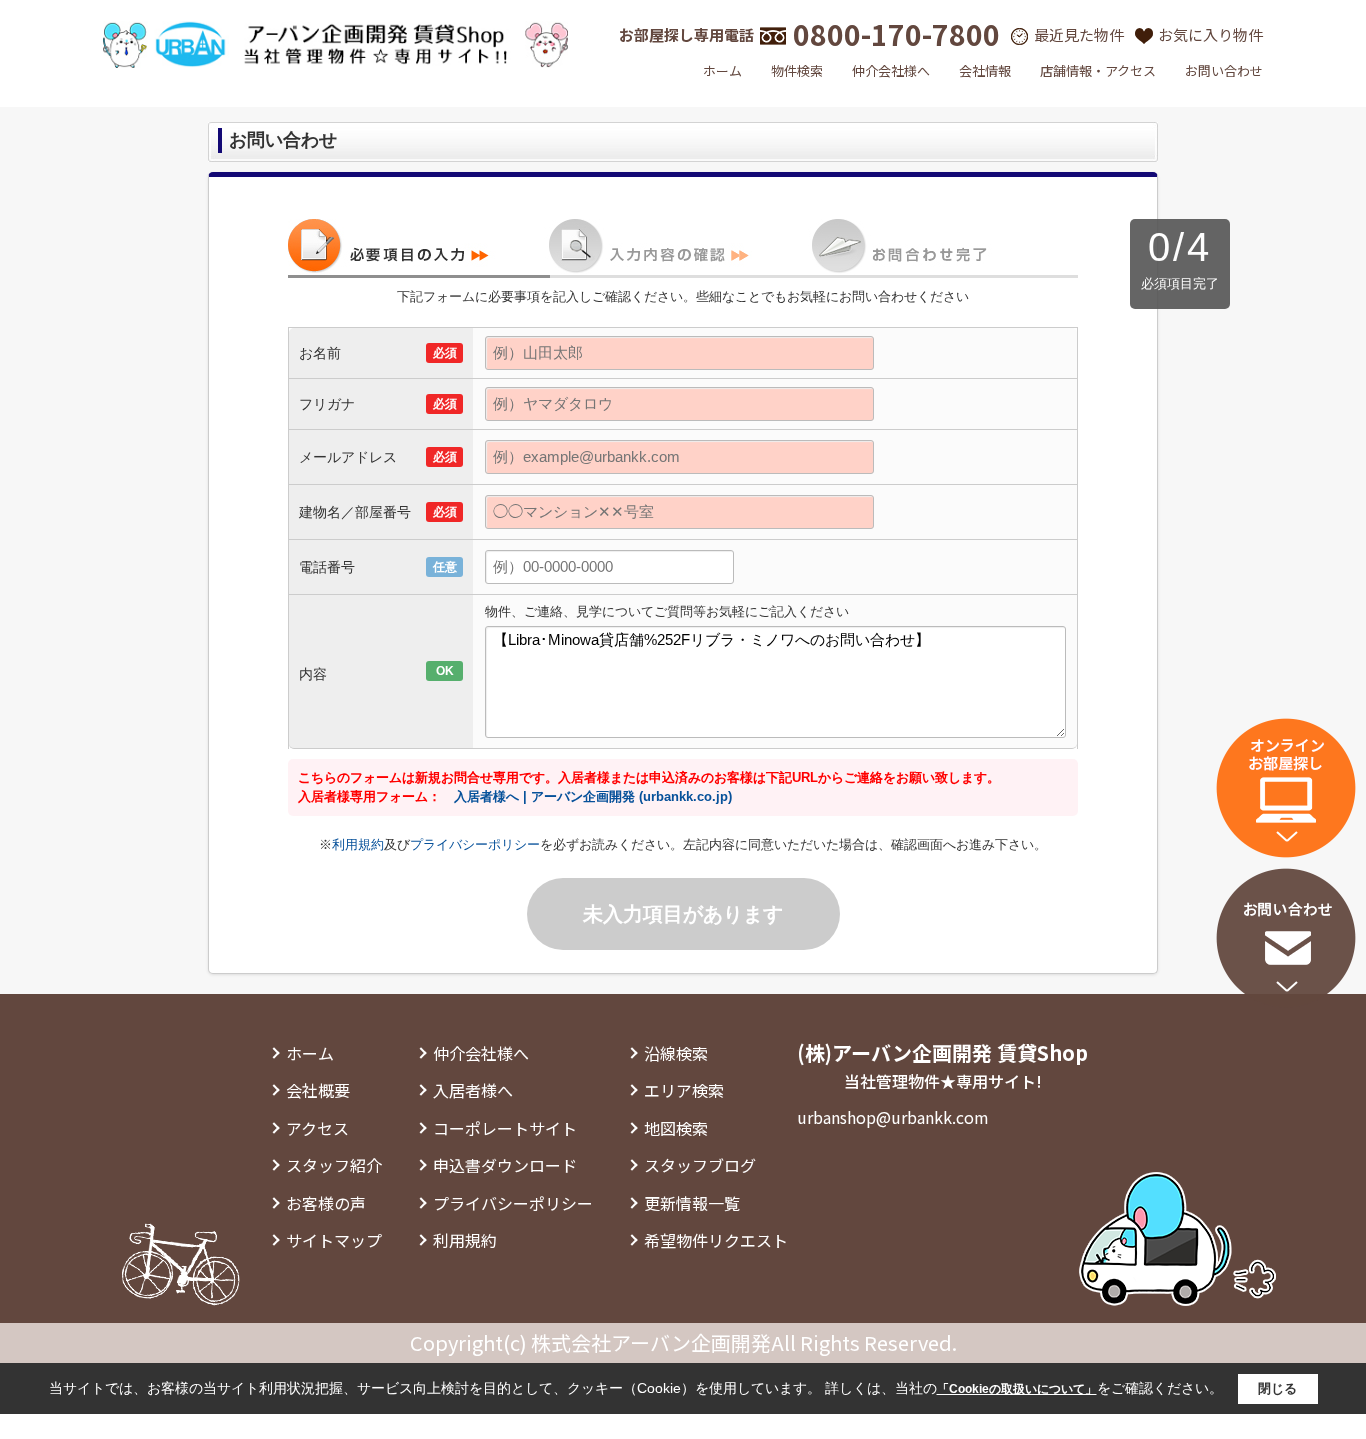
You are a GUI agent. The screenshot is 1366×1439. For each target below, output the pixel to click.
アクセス (317, 1128)
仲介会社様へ (891, 70)
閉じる (1277, 1388)
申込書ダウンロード (505, 1165)
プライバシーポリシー (475, 844)
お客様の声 (326, 1203)
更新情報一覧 (692, 1203)
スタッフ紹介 (334, 1165)
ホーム (722, 70)
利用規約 (358, 844)
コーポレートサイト (505, 1128)
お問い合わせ (1224, 70)
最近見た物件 (1079, 34)
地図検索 (676, 1128)
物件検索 (797, 70)
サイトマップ (334, 1240)
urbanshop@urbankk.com (893, 1117)
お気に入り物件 (1210, 34)
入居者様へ (473, 1090)
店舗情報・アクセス (1098, 70)
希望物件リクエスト (716, 1240)
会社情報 (985, 70)
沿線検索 (676, 1053)
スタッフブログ (700, 1165)
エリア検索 (684, 1090)
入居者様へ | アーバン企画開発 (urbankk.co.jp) (593, 796)
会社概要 (318, 1090)
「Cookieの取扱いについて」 (1017, 1389)
